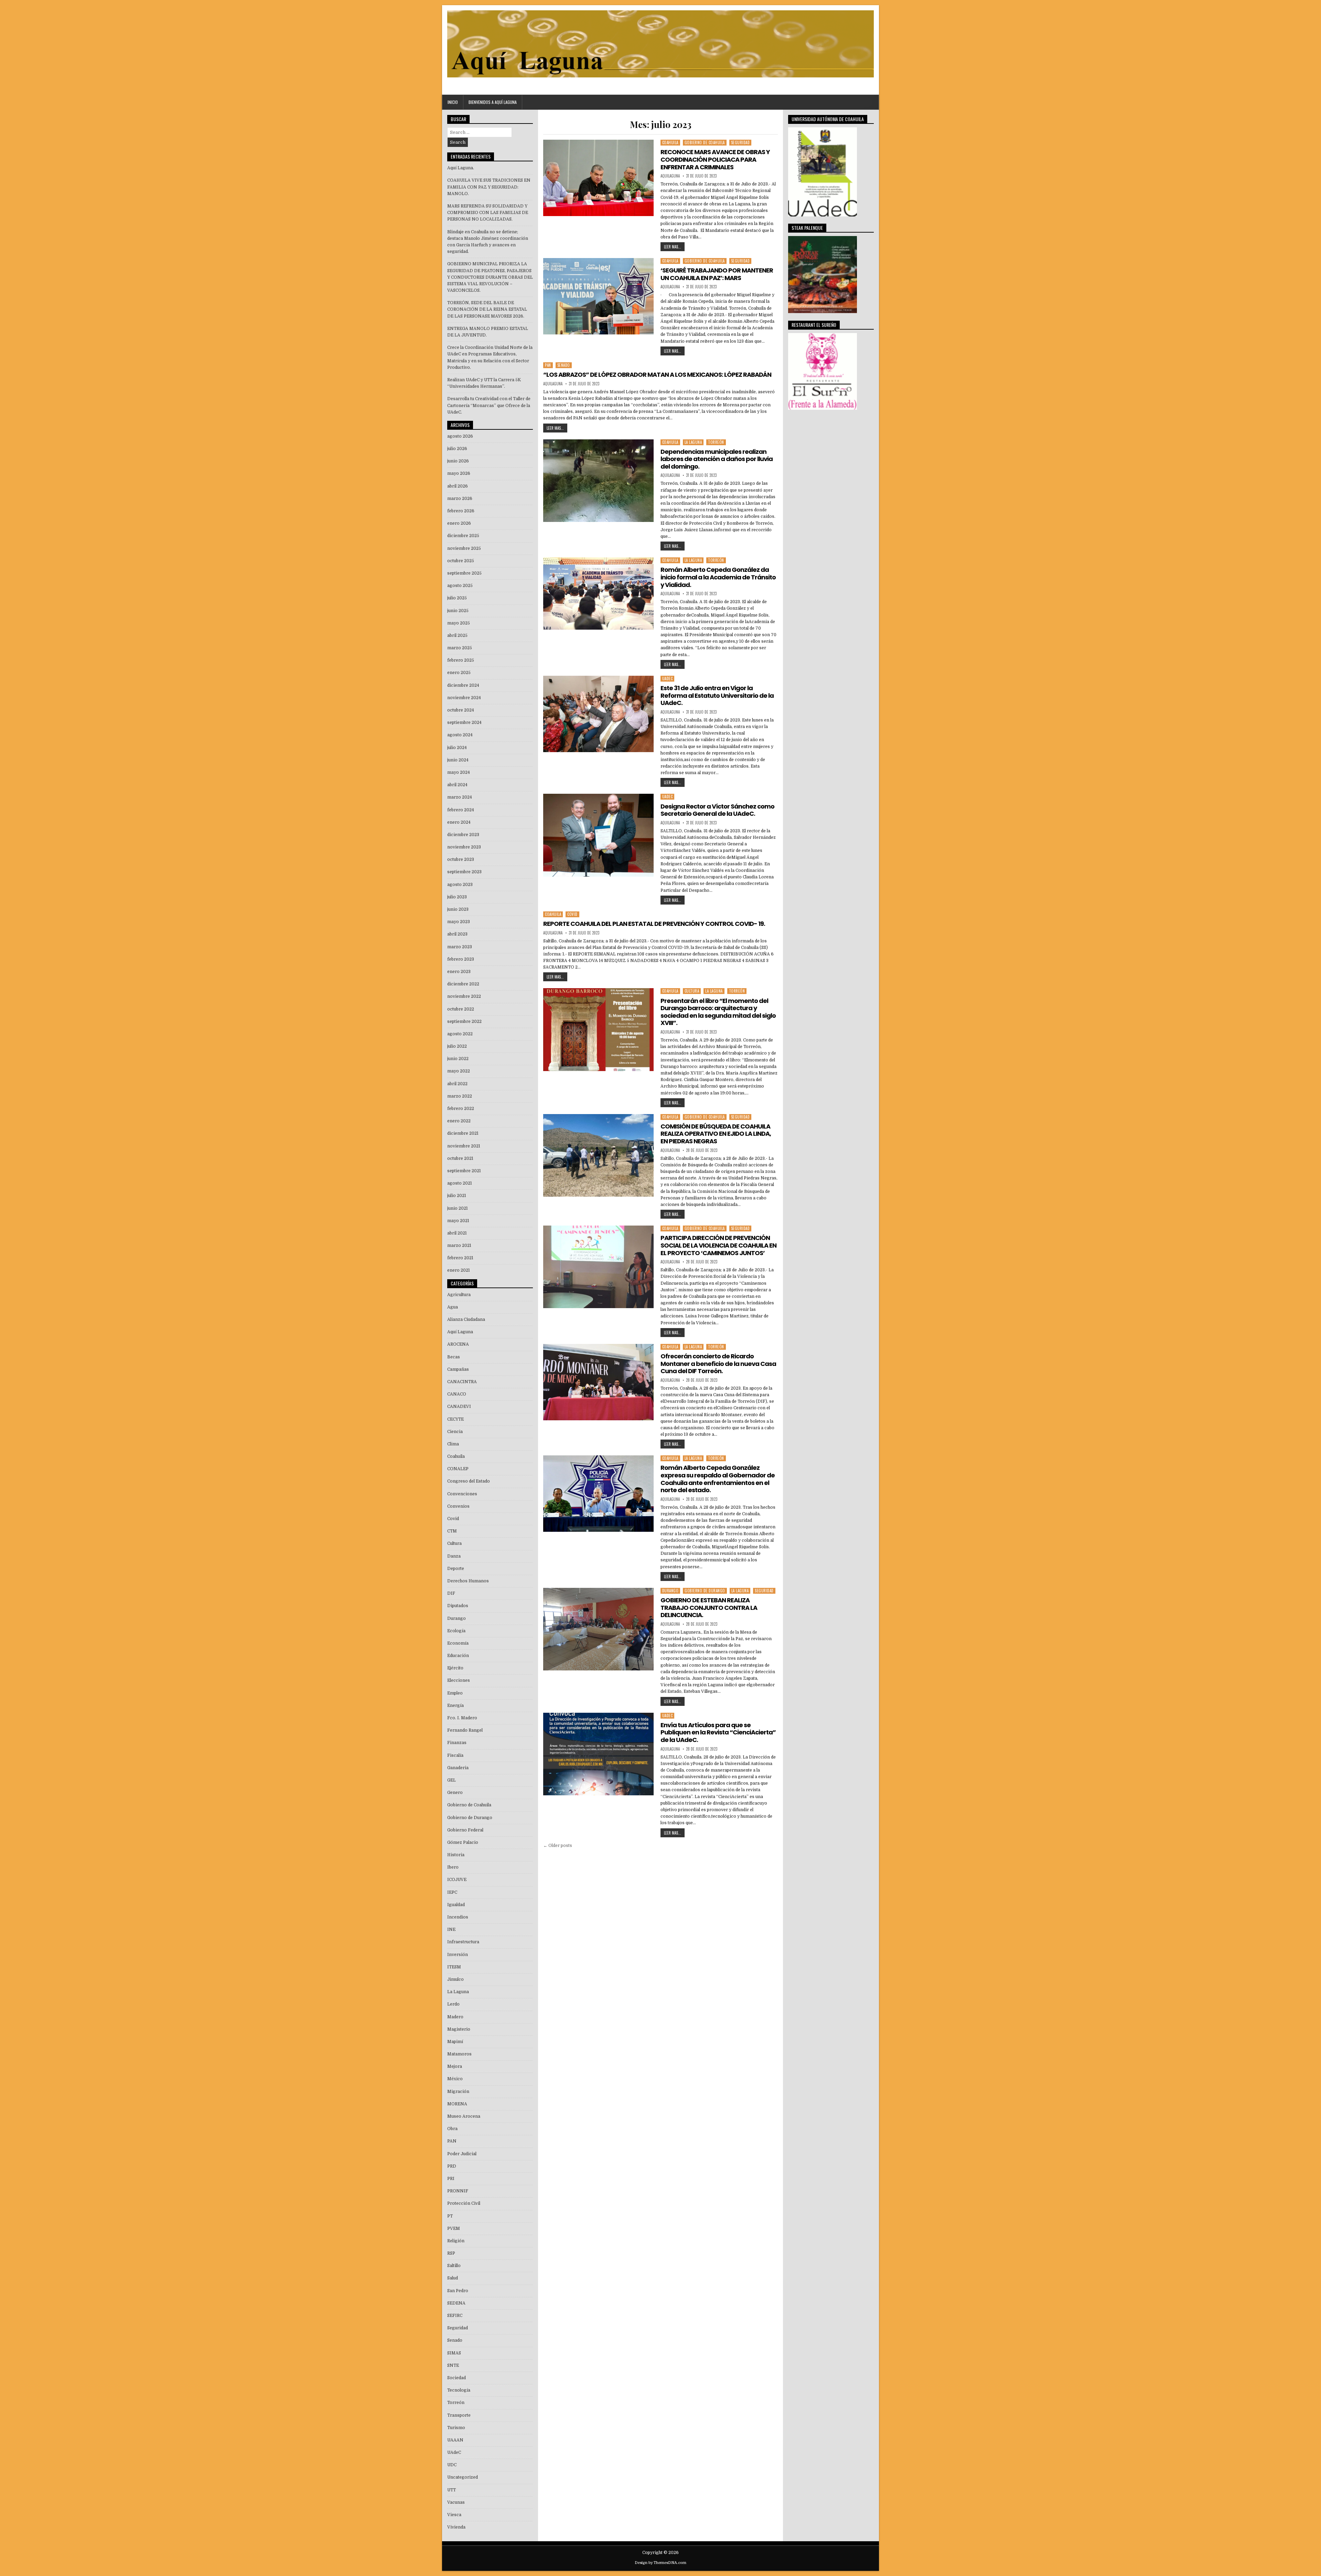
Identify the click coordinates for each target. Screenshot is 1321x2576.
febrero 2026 (461, 511)
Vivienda (456, 2527)
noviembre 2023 (464, 847)
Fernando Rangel (465, 1730)
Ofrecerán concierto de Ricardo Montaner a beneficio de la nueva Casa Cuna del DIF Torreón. (718, 1364)
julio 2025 (457, 598)
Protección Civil (464, 2203)
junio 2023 (458, 909)
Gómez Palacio (463, 1842)
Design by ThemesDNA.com (660, 2563)
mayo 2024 (459, 772)
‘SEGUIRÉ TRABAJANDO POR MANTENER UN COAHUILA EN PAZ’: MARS (717, 274)
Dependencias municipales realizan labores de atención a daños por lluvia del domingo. (717, 459)
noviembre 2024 (464, 698)
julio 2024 (457, 748)
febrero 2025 (461, 660)
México (455, 2079)
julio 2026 (457, 449)
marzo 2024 (460, 797)
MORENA (457, 2104)
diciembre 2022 (463, 984)
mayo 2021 (458, 1221)
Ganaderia (458, 1768)
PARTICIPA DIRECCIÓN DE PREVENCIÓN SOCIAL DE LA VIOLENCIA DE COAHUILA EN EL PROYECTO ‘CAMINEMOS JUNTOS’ (718, 1245)
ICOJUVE (457, 1880)
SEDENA (456, 2303)
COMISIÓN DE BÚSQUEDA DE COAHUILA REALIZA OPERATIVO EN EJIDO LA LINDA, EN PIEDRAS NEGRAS (716, 1134)
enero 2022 (459, 1121)
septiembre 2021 (464, 1171)
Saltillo (454, 2266)
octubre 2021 (460, 1158)
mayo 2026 (459, 473)
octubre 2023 (461, 859)
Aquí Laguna (460, 1332)
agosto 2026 (460, 436)
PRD (452, 2166)
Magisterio (459, 2029)
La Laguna (693, 442)
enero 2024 (459, 822)
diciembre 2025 (463, 536)
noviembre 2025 (464, 548)
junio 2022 (458, 1059)
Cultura (692, 991)
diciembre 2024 (463, 685)
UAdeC (668, 678)
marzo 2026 (460, 499)
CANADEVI (459, 1407)
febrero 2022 (461, 1109)
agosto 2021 (460, 1183)
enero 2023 (459, 972)
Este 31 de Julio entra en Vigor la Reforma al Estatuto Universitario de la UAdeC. (717, 695)
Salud (453, 2278)
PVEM (454, 2228)
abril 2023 (457, 934)
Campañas (458, 1369)
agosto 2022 (460, 1034)
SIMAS (454, 2353)
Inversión (458, 1955)
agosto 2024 (460, 735)
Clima (453, 1444)
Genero (455, 1793)
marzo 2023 (460, 947)
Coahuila (670, 142)
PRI (451, 2179)
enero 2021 (459, 1270)
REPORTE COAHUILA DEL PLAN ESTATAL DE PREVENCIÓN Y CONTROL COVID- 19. (654, 924)
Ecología (456, 1631)
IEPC (452, 1892)
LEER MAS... (673, 247)
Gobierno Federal (465, 1830)
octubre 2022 (461, 1009)
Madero (455, 2017)
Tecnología (459, 2390)
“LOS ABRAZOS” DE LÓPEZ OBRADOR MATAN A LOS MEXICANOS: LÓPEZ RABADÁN (657, 375)
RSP (451, 2253)
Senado (564, 365)
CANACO (457, 1394)
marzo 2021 (459, 1246)
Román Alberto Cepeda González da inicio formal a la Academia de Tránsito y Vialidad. (718, 577)
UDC (452, 2465)
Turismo (456, 2428)
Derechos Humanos (468, 1581)
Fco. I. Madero (462, 1718)
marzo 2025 (460, 648)
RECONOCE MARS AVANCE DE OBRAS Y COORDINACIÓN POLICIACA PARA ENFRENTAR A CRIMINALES (715, 159)
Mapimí (455, 2042)
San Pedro (458, 2291)
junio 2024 (458, 760)
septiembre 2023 (464, 872)
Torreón (716, 442)
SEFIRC (455, 2316)
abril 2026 (458, 486)
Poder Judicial (462, 2154)
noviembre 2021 (464, 1146)
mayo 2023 (459, 922)
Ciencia (455, 1432)
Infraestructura (463, 1942)
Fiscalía (455, 1755)
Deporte (456, 1569)
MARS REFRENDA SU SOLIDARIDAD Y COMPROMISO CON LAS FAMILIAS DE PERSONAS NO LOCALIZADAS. (488, 213)
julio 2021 (457, 1196)
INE (451, 1930)
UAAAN (455, 2440)
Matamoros (459, 2054)
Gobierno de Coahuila (705, 142)
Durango (670, 1591)
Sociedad (457, 2378)
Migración (458, 2092)
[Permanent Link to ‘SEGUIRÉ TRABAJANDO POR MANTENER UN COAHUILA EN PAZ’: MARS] (598, 296)
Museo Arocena (464, 2116)
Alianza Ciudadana (466, 1319)
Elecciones (459, 1680)
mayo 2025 (459, 623)
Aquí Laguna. (461, 168)
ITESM (454, 1967)
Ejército (455, 1668)
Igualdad (456, 1905)
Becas (454, 1357)
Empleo (455, 1693)
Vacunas (456, 2502)
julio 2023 (457, 897)
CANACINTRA (462, 1382)
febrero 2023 (461, 959)
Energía (455, 1706)
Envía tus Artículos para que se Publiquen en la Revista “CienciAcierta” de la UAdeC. (718, 1732)
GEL (452, 1780)
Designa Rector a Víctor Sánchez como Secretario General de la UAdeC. (717, 810)
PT (450, 2216)
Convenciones (462, 1494)
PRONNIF (458, 2191)
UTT (452, 2490)
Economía (458, 1643)
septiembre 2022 (464, 1022)
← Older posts (558, 1846)
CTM (452, 1531)
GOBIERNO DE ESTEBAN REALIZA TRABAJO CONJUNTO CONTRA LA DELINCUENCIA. (709, 1607)
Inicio (453, 102)
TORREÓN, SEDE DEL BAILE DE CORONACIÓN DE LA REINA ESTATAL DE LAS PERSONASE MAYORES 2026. (487, 309)
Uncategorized (463, 2477)
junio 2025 (458, 611)
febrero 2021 (460, 1258)
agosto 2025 (460, 586)
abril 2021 (457, 1233)
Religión (456, 2241)
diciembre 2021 (463, 1133)
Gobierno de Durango (705, 1591)
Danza (454, 1556)
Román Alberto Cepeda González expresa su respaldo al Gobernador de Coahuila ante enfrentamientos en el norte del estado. (718, 1479)
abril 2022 (457, 1084)
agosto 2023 (460, 885)
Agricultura (459, 1295)
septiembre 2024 (464, 723)
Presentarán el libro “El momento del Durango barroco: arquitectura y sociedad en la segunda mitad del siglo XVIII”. (718, 1012)
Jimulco (455, 1979)
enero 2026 (459, 523)
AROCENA (458, 1344)
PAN (548, 365)
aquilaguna (670, 176)
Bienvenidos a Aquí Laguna (493, 102)
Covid (572, 914)
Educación (458, 1656)
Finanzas (457, 1743)
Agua (453, 1307)
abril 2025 (457, 635)
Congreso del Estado (469, 1481)
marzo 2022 (460, 1096)
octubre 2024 (461, 710)
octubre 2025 (461, 561)
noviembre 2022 (464, 996)
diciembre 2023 (463, 835)
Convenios (458, 1506)
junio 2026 (458, 461)
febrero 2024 (461, 810)
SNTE (453, 2365)
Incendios (458, 1917)
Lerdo (453, 2004)
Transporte (459, 2415)
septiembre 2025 (464, 573)
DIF (451, 1593)
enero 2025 (459, 673)
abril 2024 (457, 785)
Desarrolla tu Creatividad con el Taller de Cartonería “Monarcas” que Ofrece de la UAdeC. (489, 405)
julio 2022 (457, 1046)
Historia (456, 1855)
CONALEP (458, 1469)
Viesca (454, 2515)
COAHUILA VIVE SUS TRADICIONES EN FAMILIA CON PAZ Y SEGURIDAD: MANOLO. (489, 187)
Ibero (453, 1867)
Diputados (458, 1606)
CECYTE (455, 1419)
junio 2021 (458, 1208)
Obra (452, 2129)
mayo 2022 (459, 1071)
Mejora (455, 2066)
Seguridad (740, 142)
